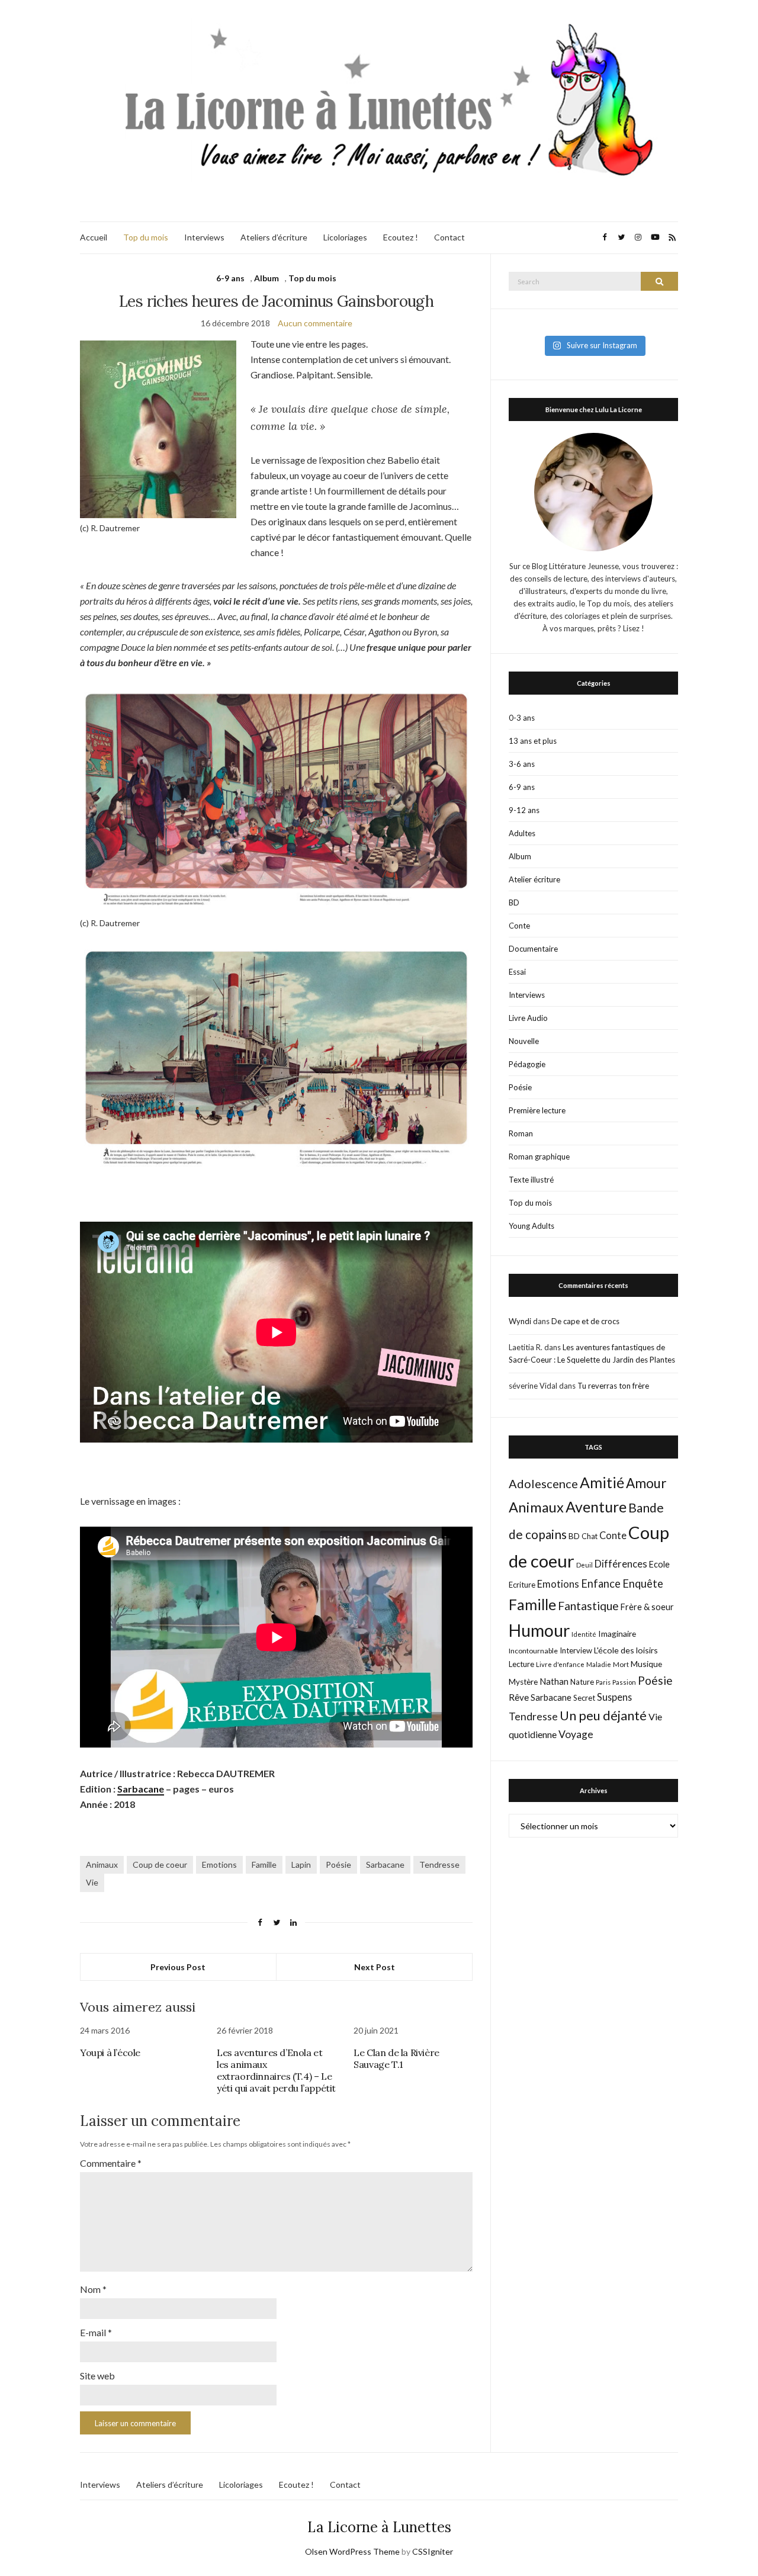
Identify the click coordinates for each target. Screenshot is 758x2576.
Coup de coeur (160, 1864)
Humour (539, 1630)
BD (514, 902)
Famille (264, 1864)
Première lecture (537, 1110)
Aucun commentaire (315, 323)
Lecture (521, 1664)
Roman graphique (539, 1157)
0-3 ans (522, 718)
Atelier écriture (534, 879)
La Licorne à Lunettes (379, 2527)
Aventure (596, 1507)
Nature (582, 1682)
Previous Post (178, 1967)
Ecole (659, 1564)
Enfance (601, 1583)
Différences (621, 1564)
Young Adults (531, 1226)
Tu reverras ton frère (613, 1386)
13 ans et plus (533, 741)
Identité (584, 1634)
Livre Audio (528, 1018)
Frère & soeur (647, 1607)
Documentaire (533, 949)
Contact (449, 237)
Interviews (204, 237)
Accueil (94, 237)
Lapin (301, 1864)
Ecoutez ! (401, 237)
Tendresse (439, 1864)
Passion (624, 1682)
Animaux (102, 1864)
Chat (590, 1536)
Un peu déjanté (603, 1715)
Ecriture (522, 1585)
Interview (576, 1650)
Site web (97, 2376)
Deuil (584, 1565)
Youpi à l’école (110, 2053)
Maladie (599, 1664)
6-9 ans (230, 278)
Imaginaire (617, 1634)
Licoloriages (345, 237)
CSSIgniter (433, 2551)
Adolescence (543, 1483)
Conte (519, 926)
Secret (584, 1698)
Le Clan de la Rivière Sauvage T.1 (396, 2058)
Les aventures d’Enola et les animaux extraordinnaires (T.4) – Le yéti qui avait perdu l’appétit (276, 2070)
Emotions (219, 1864)
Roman (521, 1133)
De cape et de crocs (585, 1321)
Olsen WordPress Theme (352, 2551)
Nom (93, 2289)
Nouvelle (524, 1041)
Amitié (602, 1482)
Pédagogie (527, 1064)
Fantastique (588, 1606)
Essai (517, 972)
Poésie (338, 1864)
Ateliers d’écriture (274, 237)
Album (266, 278)
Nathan (554, 1681)
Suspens (614, 1697)
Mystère (523, 1682)
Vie (92, 1882)
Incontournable (533, 1651)
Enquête (643, 1583)
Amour (646, 1483)
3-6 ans (522, 764)
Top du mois (146, 237)
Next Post (375, 1967)
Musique (646, 1664)
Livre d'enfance (560, 1664)
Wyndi (520, 1321)
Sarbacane (141, 1789)
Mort (621, 1664)
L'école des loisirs (626, 1650)
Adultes (522, 833)
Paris (603, 1682)
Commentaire (111, 2163)
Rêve (519, 1697)
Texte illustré (531, 1180)
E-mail (96, 2332)
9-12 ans (524, 810)
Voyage (576, 1734)
